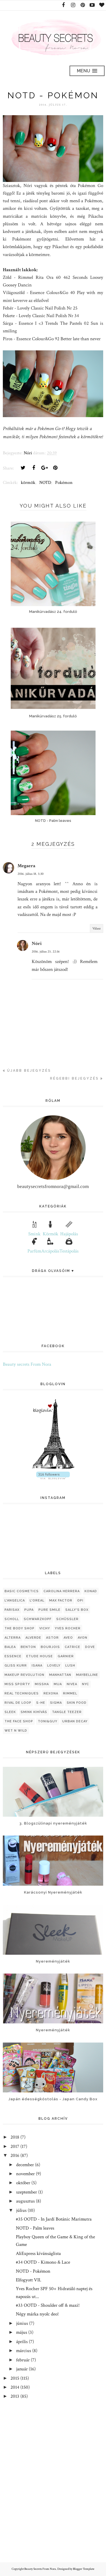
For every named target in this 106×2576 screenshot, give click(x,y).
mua (58, 1684)
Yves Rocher (68, 1628)
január (22, 2369)
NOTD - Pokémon (33, 2271)
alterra (13, 1638)
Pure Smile (49, 1610)
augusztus (25, 2201)
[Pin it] (55, 468)
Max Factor (61, 1600)
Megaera (26, 866)
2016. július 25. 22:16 (46, 952)
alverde (33, 1638)
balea (10, 1647)
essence (13, 1656)
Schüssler (67, 1619)
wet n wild (16, 1731)
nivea (72, 1684)
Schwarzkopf (38, 1619)
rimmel (70, 1693)
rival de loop (18, 1703)
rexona (51, 1693)
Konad (91, 1591)
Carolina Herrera (62, 1591)
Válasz (97, 928)
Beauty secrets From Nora (27, 1364)
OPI (80, 1600)
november (25, 2174)
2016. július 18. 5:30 (31, 874)
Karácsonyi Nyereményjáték (53, 1892)
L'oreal (37, 1600)
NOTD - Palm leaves (35, 2228)
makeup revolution (24, 1675)
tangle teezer (67, 1712)
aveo (68, 1638)
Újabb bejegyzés (29, 1071)
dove (90, 1647)
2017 (15, 2146)
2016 (15, 2155)
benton (28, 1647)
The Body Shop (20, 1628)
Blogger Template (84, 2569)
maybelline (87, 1675)
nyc (86, 1684)
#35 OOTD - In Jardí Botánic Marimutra (54, 2219)
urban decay (75, 1721)
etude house (40, 1656)
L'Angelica (15, 1600)
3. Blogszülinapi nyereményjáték (53, 1823)
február (23, 2360)
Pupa (29, 1610)
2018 (15, 2137)
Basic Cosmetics (22, 1591)
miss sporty (17, 1684)
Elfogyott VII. (29, 2280)
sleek (10, 1712)
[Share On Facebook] (34, 468)
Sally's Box (77, 1610)
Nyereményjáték (53, 1961)
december (25, 2165)
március (24, 2351)
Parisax (12, 1610)
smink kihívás (34, 1712)
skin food (77, 1703)
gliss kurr (16, 1666)
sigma (56, 1703)
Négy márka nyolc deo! (37, 2314)
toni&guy (48, 1721)
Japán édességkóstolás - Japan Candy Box (53, 2099)
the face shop (19, 1721)
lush (70, 1666)
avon (83, 1638)
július (21, 2210)
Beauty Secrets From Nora (40, 2569)
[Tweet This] (23, 468)
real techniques (22, 1693)
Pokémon (64, 483)
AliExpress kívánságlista (38, 2254)
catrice (73, 1647)
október (23, 2183)
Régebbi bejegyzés (74, 1078)
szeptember (27, 2192)
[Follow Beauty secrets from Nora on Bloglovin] (53, 1468)
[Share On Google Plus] (44, 468)
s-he (41, 1703)
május (22, 2332)
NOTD (45, 483)
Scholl (12, 1619)
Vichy (45, 1628)
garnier (66, 1656)
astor (52, 1638)
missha (42, 1684)
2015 (15, 2378)
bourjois (50, 1647)
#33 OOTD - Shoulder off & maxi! (48, 2305)
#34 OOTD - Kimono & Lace (43, 2262)
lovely (54, 1666)
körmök (28, 483)
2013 (15, 2396)
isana (37, 1666)
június (22, 2323)
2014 (15, 2387)
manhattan (60, 1675)
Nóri (37, 944)
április (22, 2342)
